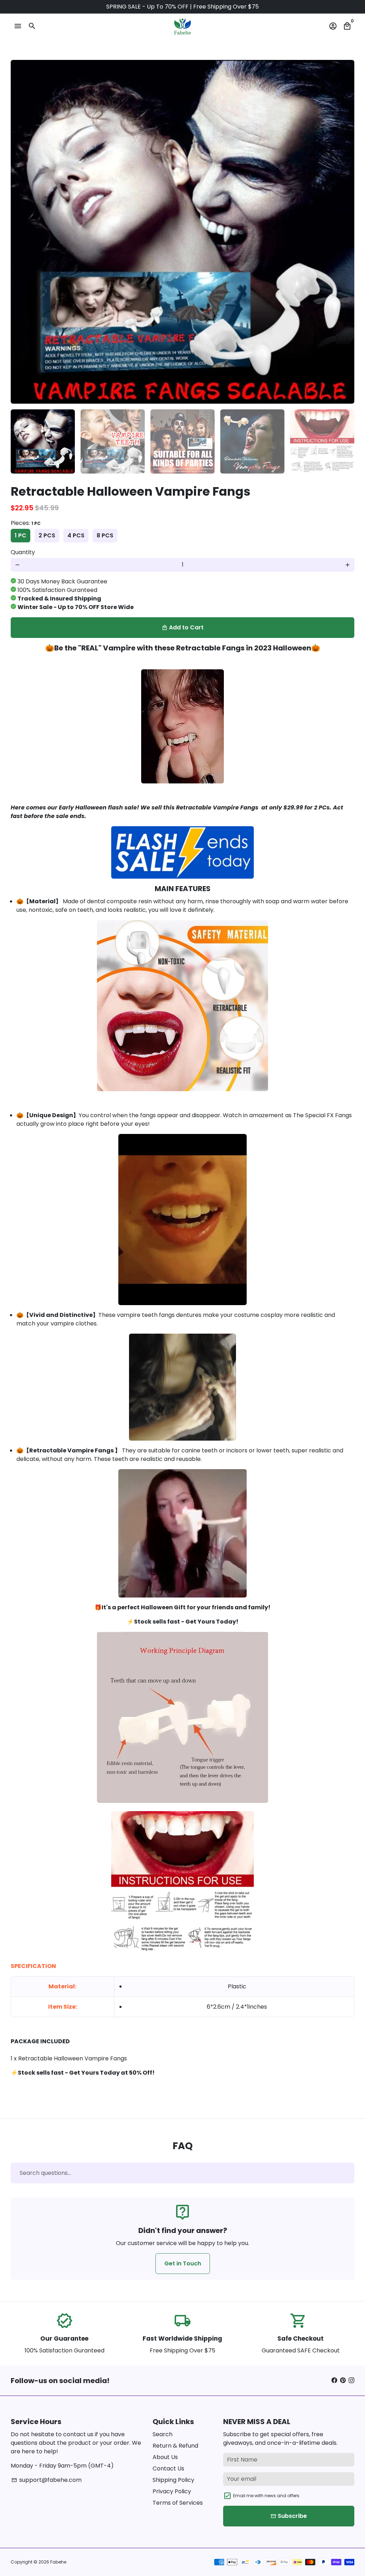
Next (345, 232)
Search (163, 2434)
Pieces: (26, 523)
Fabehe (58, 2562)
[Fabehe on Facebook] (334, 2380)
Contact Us (168, 2468)
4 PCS (76, 535)
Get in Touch (183, 2263)
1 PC (20, 535)
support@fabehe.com (47, 2480)
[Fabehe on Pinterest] (343, 2380)
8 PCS (105, 535)
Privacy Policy (172, 2491)
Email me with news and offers (266, 2496)
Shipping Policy (173, 2480)
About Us (165, 2457)
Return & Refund (175, 2446)
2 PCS (47, 535)
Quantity (23, 552)
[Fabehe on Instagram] (351, 2380)
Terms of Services (178, 2503)
